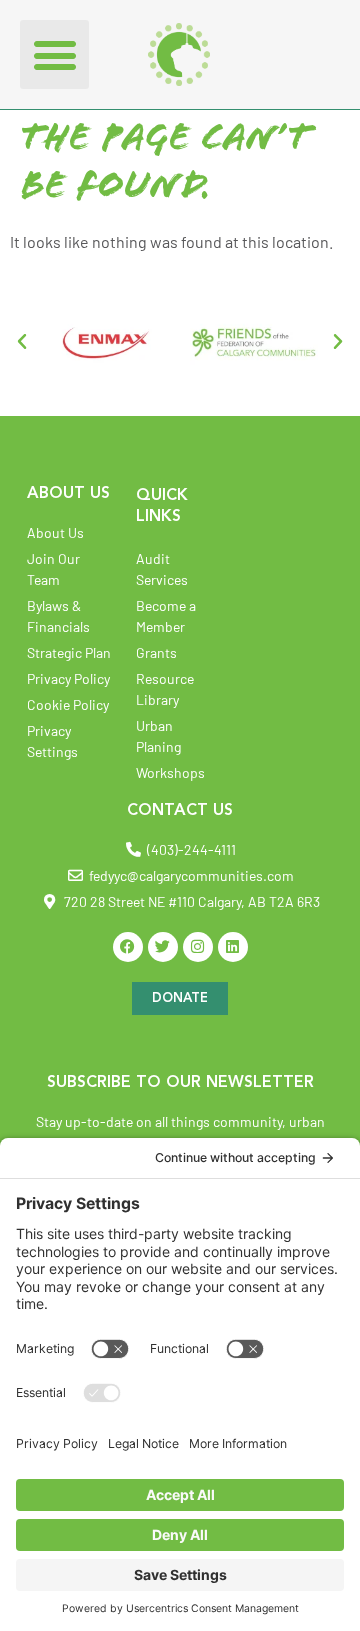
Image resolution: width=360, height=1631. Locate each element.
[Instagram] (198, 947)
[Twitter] (163, 947)
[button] (54, 54)
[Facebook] (128, 947)
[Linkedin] (233, 947)
